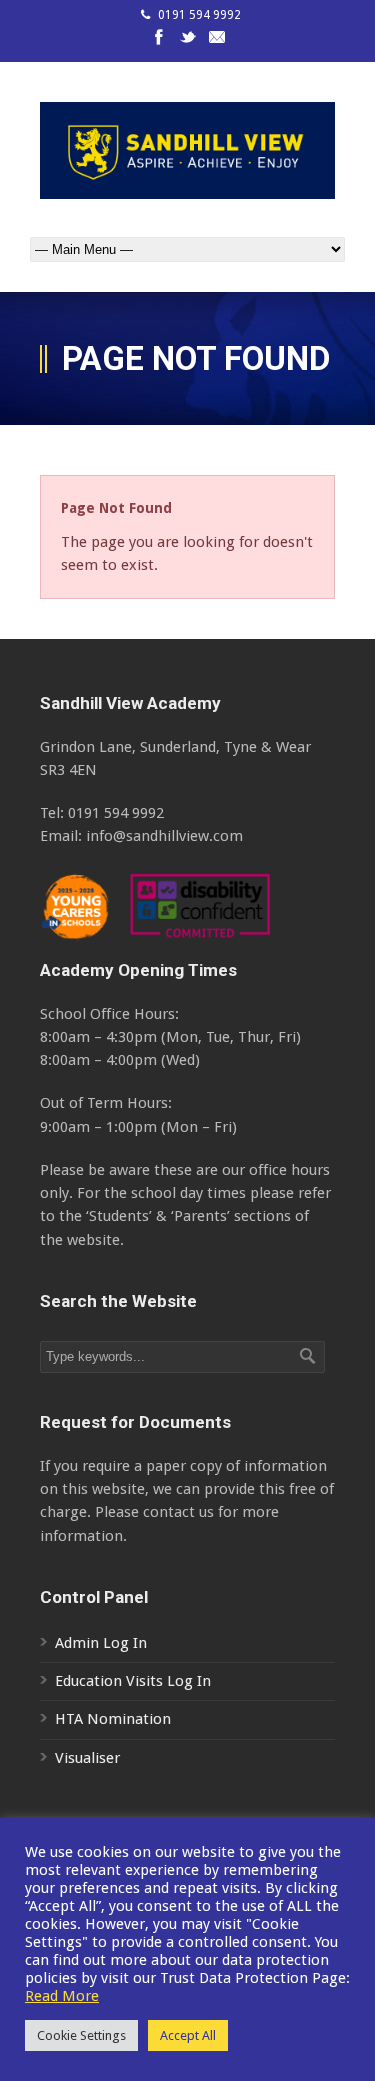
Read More (62, 1996)
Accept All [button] (188, 2035)
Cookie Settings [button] (81, 2035)
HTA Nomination (113, 1719)
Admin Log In (101, 1643)
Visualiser (87, 1758)
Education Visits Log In (133, 1681)
